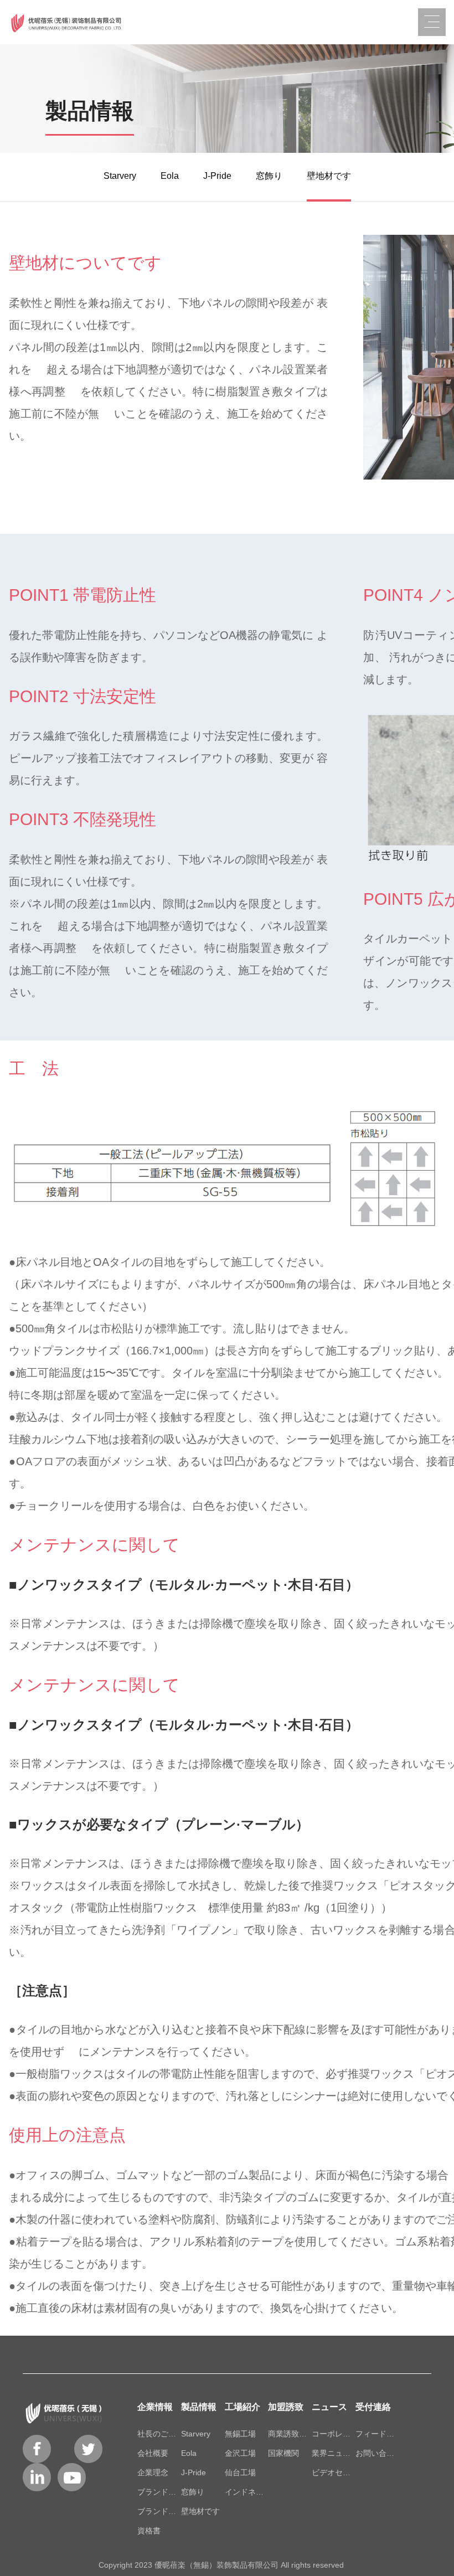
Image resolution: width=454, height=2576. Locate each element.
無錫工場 (240, 2434)
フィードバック (377, 2434)
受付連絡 (373, 2407)
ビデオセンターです (334, 2472)
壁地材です (329, 176)
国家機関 (283, 2453)
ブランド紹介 (159, 2511)
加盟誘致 (286, 2407)
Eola (170, 176)
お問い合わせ (377, 2453)
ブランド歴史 (159, 2492)
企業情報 (155, 2407)
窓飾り (269, 176)
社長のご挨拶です (159, 2434)
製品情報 (199, 2407)
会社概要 (153, 2453)
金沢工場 (240, 2453)
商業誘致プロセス (290, 2434)
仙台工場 (240, 2472)
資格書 (149, 2531)
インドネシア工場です (247, 2492)
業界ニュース (334, 2453)
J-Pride (217, 176)
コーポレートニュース (334, 2434)
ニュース (329, 2407)
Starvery (120, 176)
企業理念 (153, 2472)
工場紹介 (243, 2407)
